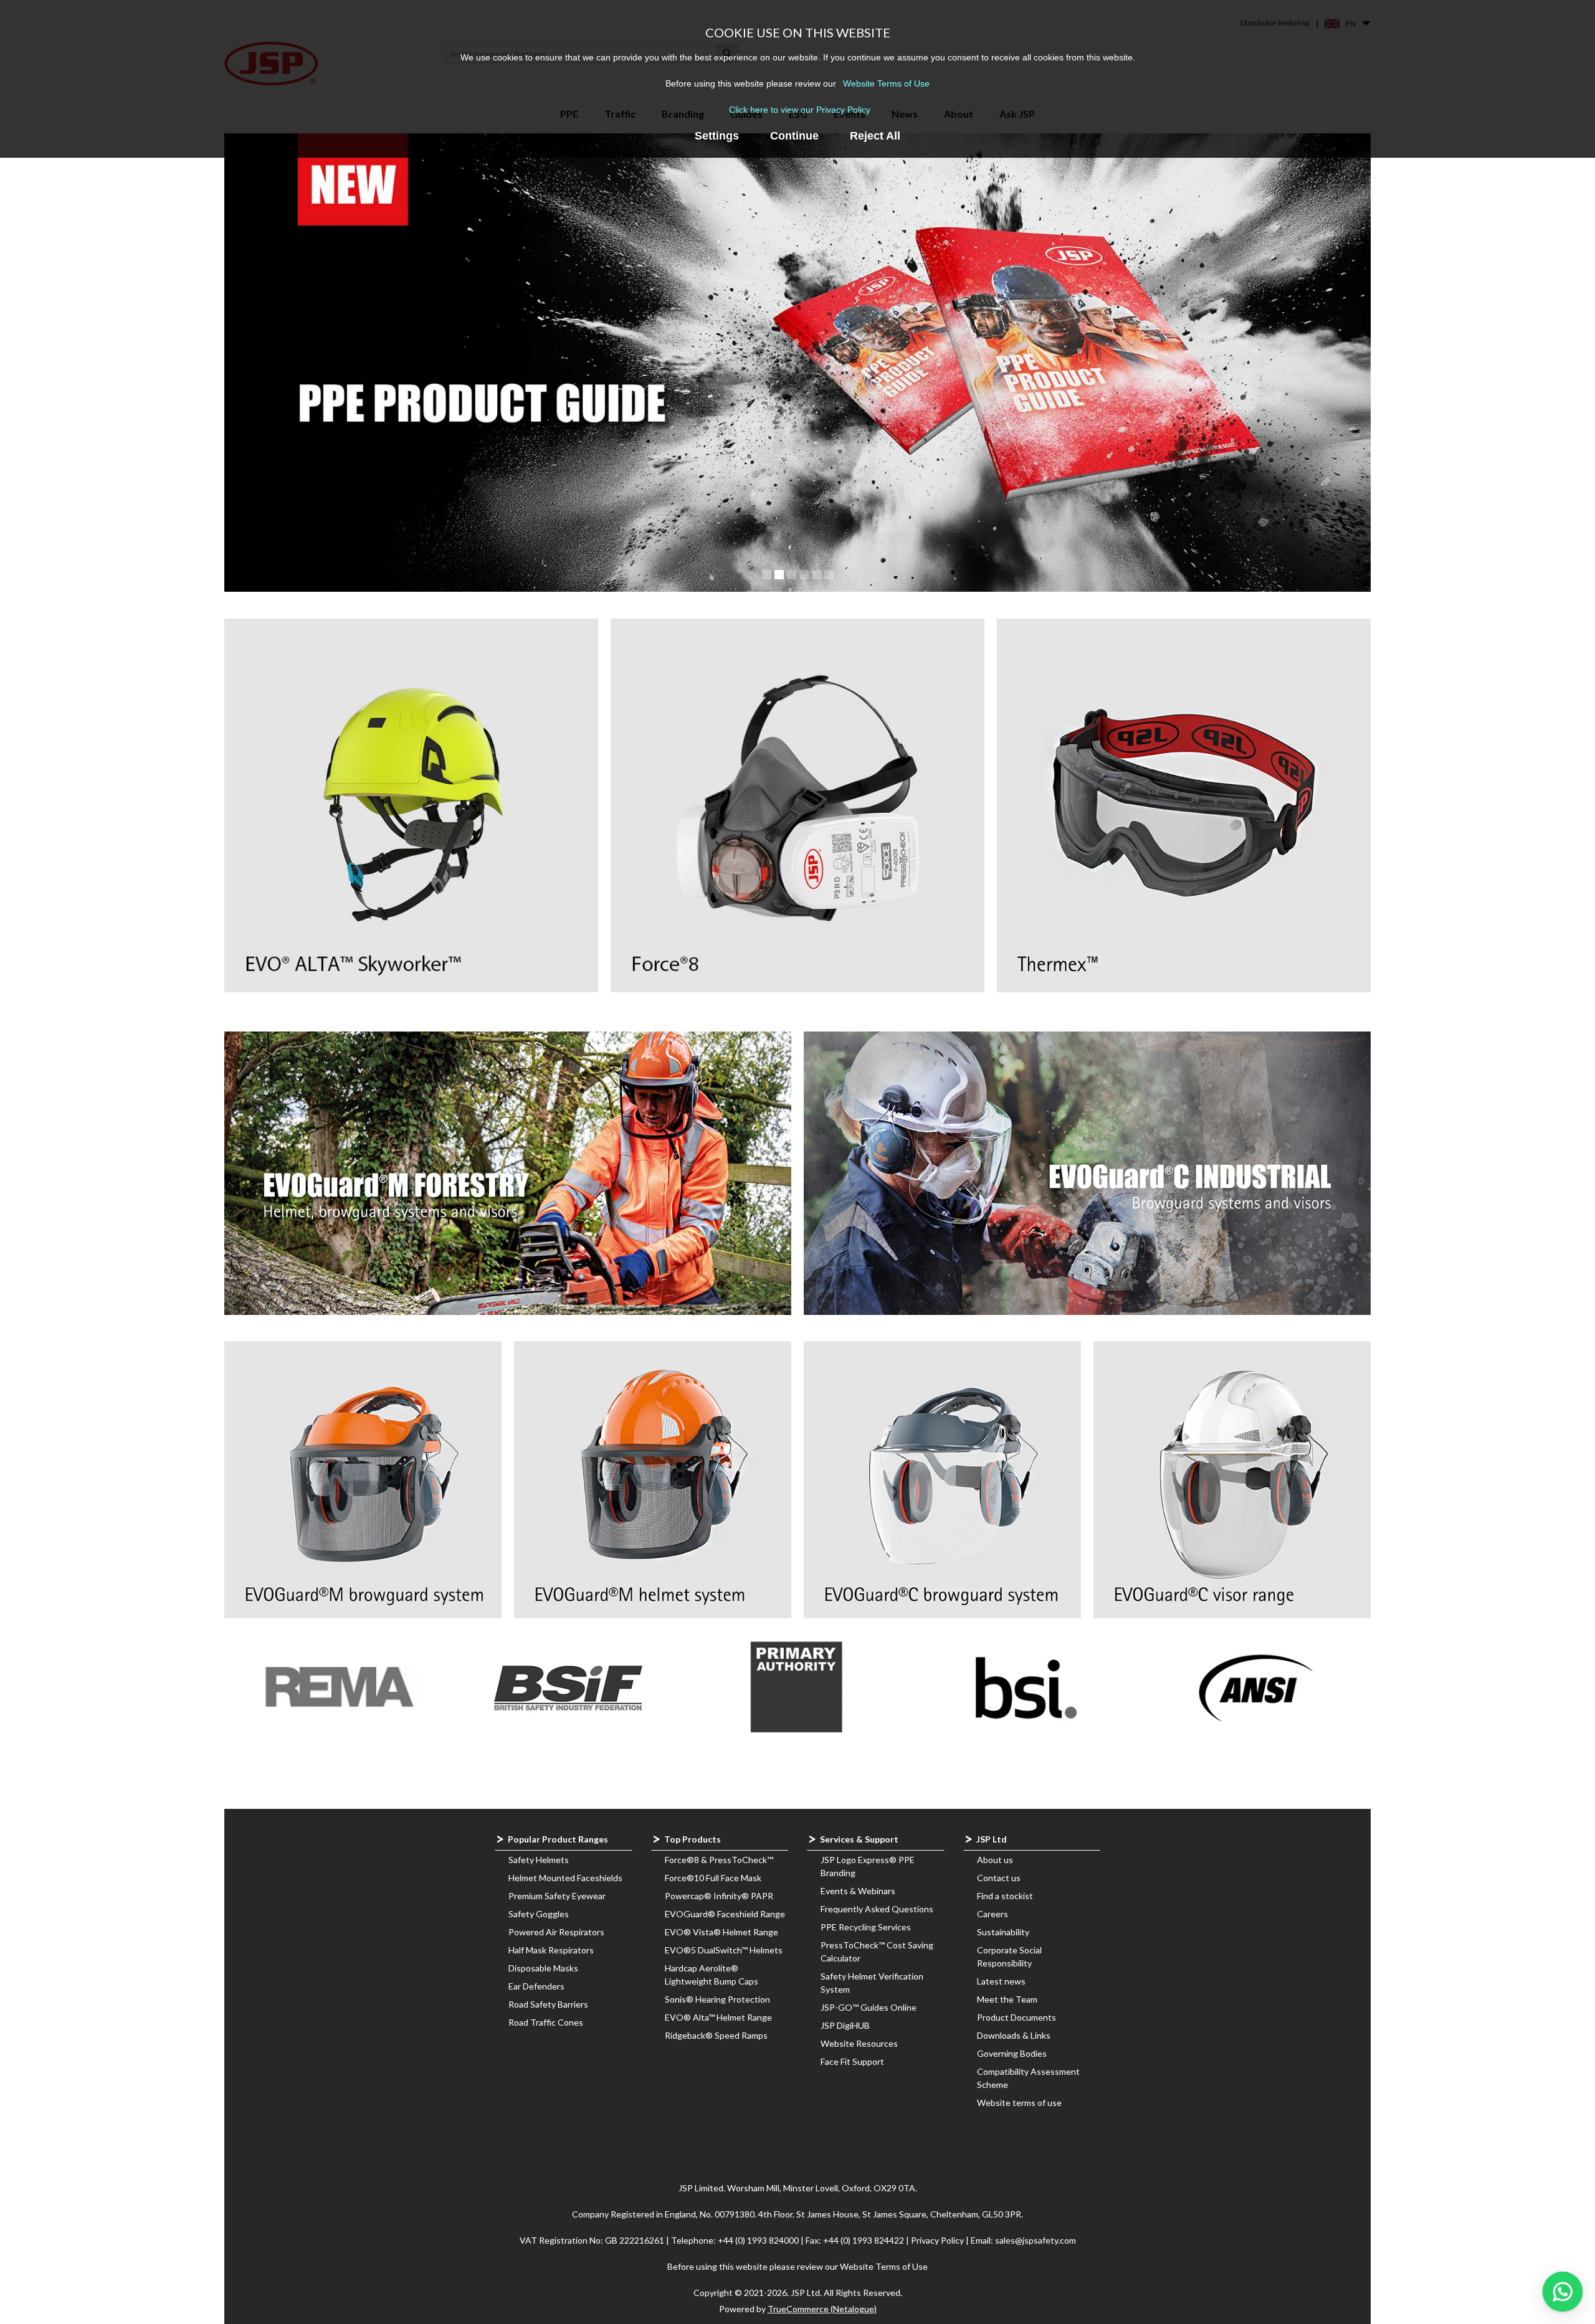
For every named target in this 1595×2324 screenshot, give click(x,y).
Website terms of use (1019, 2103)
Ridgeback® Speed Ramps (716, 2035)
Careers (993, 1914)
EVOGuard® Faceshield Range (725, 1914)
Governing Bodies (1012, 2053)
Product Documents (1017, 2017)
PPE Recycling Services (866, 1927)
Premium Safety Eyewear (557, 1896)
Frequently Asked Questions (877, 1909)
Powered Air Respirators (556, 1932)
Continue (794, 136)
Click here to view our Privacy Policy (800, 110)
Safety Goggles (539, 1914)
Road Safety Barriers (548, 2004)
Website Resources (859, 2043)
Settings (717, 136)
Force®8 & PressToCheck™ (719, 1860)
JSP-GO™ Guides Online (869, 2007)
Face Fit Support (852, 2061)
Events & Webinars (858, 1891)
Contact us (999, 1878)
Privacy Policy (938, 2240)
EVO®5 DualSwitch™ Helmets (724, 1950)
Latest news (1001, 1981)
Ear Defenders (536, 1986)
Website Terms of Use (886, 83)
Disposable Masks (543, 1968)
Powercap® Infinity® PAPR (719, 1896)
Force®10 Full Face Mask (713, 1878)
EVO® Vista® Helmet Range (721, 1932)
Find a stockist (1005, 1896)
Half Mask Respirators (551, 1950)
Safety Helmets (539, 1860)
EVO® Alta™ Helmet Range (718, 2017)
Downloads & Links (1014, 2035)
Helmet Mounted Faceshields (565, 1878)
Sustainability (1003, 1932)
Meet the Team (1007, 1999)
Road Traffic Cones (546, 2022)
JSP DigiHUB (845, 2025)
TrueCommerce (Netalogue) (822, 2309)
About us (995, 1860)
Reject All (875, 136)
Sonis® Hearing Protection (717, 1999)
